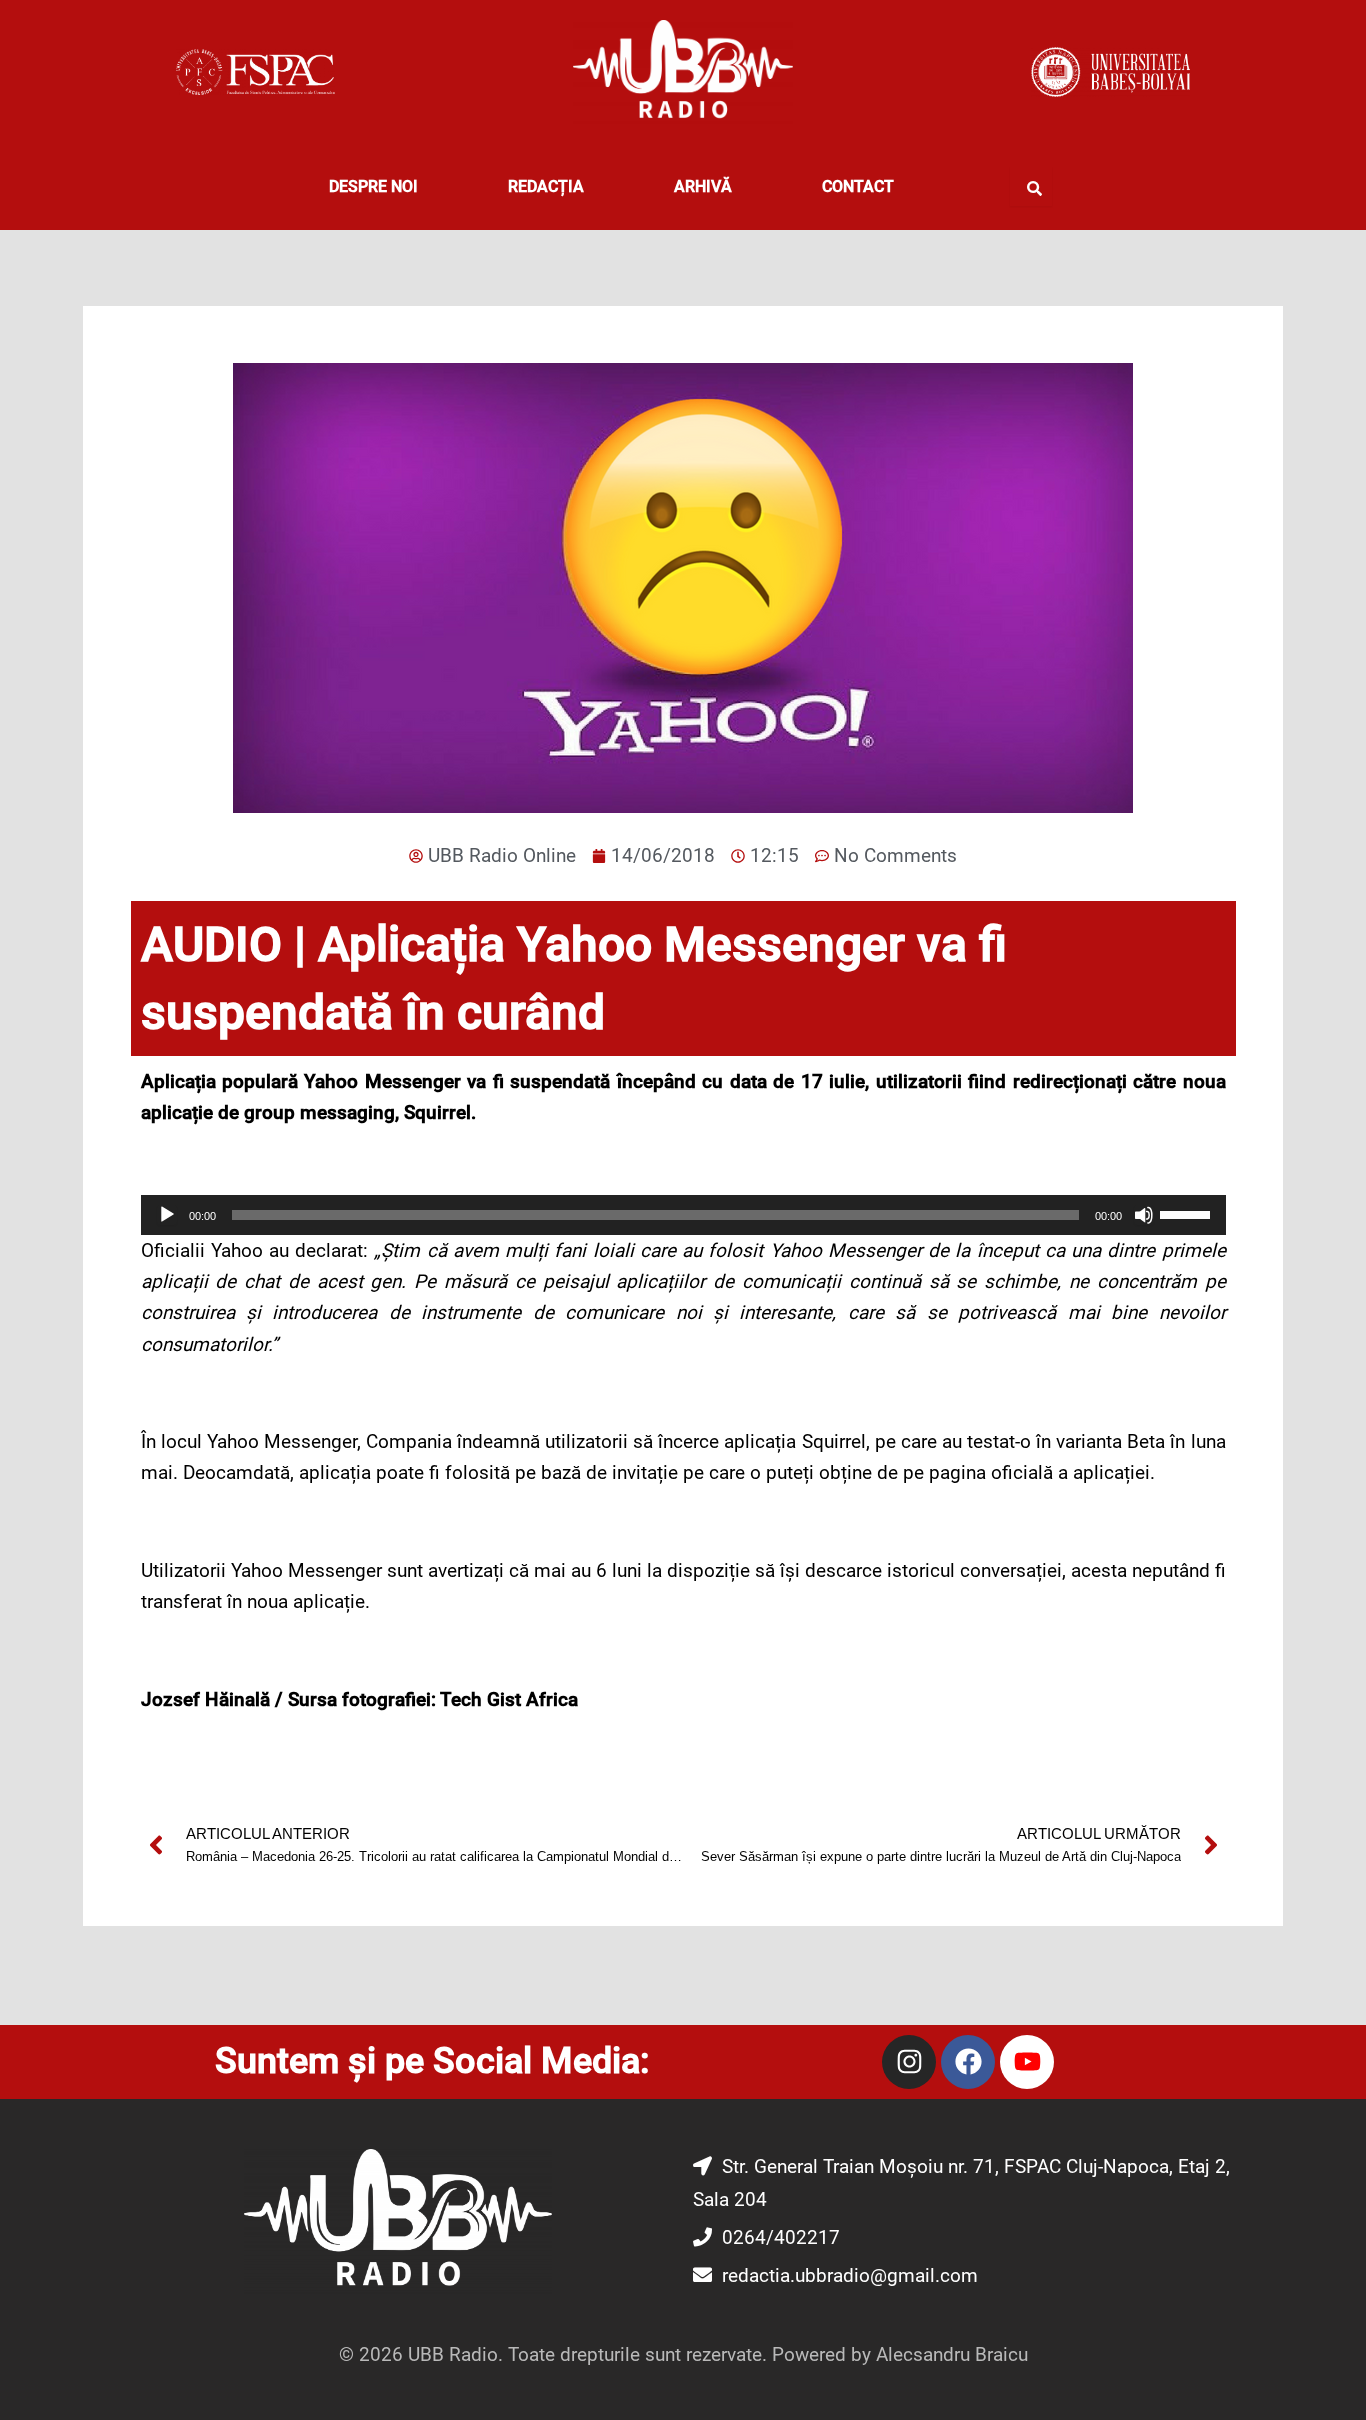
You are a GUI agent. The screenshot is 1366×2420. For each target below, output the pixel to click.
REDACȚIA (546, 186)
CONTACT (858, 186)
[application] (683, 1215)
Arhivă (703, 186)
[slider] (1188, 1213)
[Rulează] (167, 1215)
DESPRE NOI (373, 186)
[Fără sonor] (1144, 1215)
